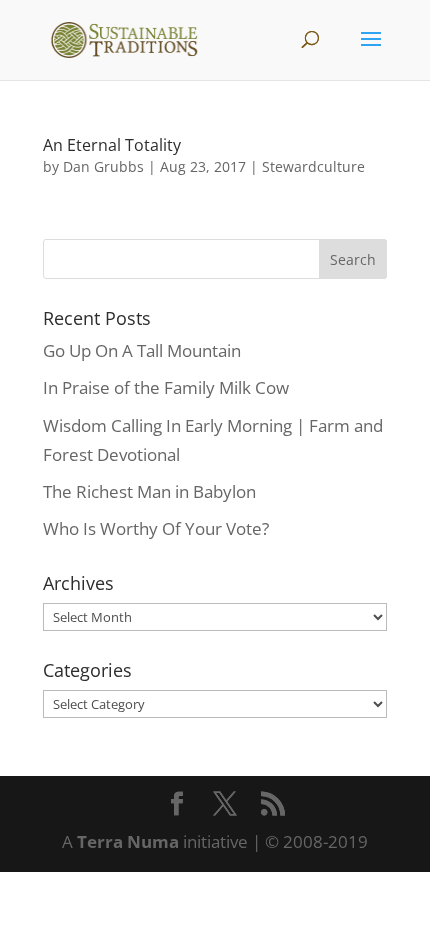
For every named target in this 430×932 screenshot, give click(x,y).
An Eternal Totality (112, 145)
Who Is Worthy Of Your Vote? (156, 528)
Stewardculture (313, 166)
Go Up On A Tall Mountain (142, 350)
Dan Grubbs (103, 166)
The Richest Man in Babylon (149, 491)
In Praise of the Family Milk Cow (166, 387)
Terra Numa (128, 841)
